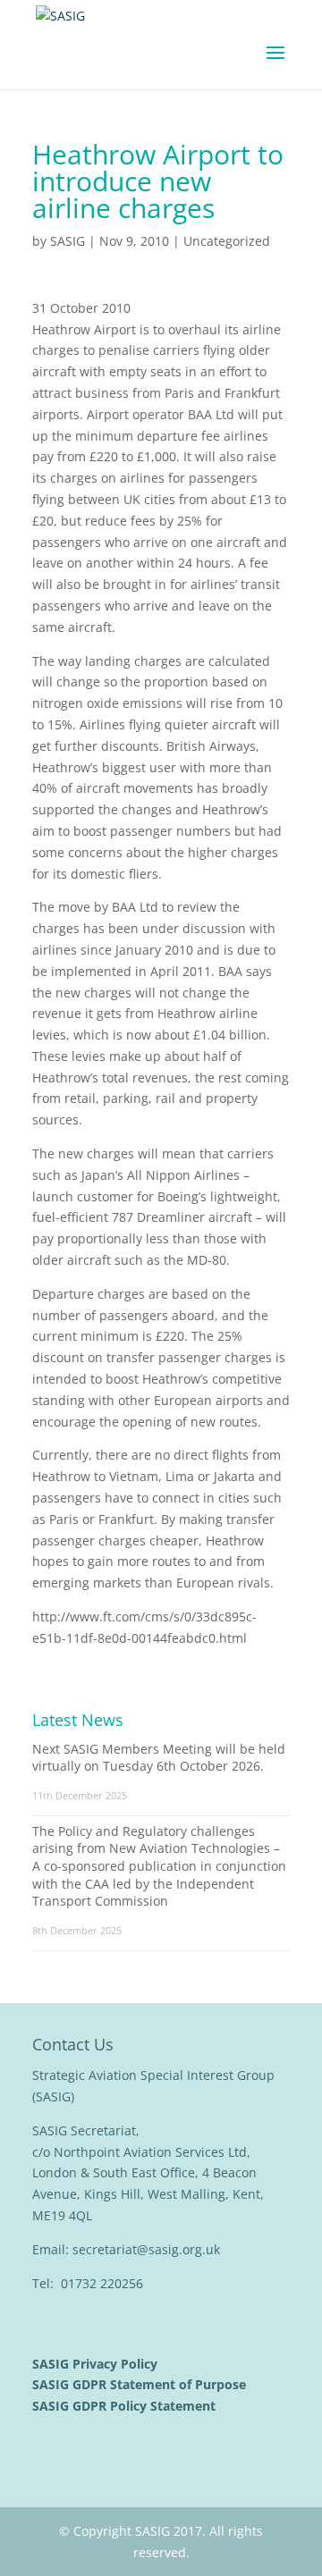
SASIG (68, 241)
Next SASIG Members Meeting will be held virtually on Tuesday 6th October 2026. (159, 1758)
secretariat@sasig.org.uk (146, 2249)
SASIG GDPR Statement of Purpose (141, 2384)
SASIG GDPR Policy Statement (126, 2406)
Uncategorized (227, 241)
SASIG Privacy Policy (97, 2364)
